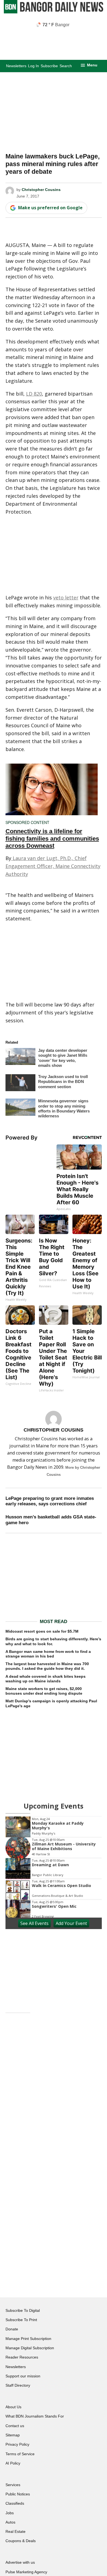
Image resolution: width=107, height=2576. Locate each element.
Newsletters (16, 66)
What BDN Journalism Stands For (35, 2416)
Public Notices (18, 2494)
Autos (10, 2522)
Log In (33, 66)
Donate (12, 2329)
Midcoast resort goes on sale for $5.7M (42, 1631)
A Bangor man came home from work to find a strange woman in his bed (48, 1654)
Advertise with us (20, 2562)
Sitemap (13, 2435)
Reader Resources (22, 2357)
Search (66, 66)
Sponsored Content (27, 822)
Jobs (10, 2513)
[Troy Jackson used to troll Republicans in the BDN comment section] (20, 1084)
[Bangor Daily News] (53, 12)
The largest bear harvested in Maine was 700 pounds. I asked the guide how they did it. (47, 1666)
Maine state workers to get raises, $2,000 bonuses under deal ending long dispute (44, 1691)
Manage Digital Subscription (30, 2348)
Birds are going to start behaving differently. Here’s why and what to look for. (53, 1641)
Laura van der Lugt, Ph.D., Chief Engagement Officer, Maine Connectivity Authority (53, 866)
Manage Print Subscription (28, 2339)
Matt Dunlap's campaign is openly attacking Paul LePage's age (51, 1703)
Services (13, 2485)
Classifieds (15, 2503)
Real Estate (16, 2531)
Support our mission (23, 2376)
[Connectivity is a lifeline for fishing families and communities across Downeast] (52, 789)
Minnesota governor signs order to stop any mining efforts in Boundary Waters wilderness (64, 1108)
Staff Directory (18, 2385)
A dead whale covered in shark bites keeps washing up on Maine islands (46, 1679)
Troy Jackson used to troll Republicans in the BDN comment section (63, 1082)
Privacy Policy (17, 2444)
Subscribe (49, 66)
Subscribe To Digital (23, 2310)
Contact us (15, 2426)
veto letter (66, 597)
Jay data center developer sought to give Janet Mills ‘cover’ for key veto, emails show (63, 1058)
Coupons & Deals (21, 2541)
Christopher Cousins (41, 190)
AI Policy (13, 2463)
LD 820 (34, 394)
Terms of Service (20, 2454)
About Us (13, 2407)
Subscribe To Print (21, 2320)
